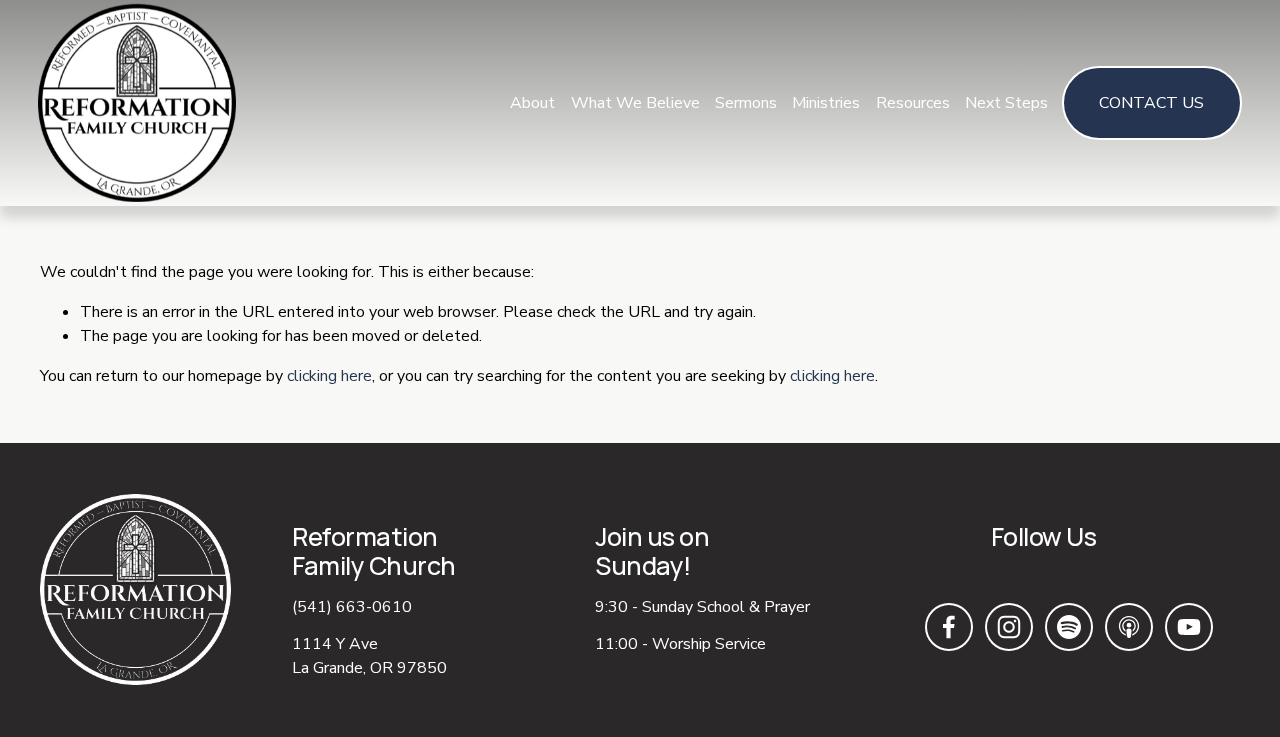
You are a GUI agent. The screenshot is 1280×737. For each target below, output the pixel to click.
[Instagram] (1009, 627)
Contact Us (1151, 103)
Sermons (746, 103)
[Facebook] (949, 627)
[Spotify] (1069, 627)
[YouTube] (1189, 627)
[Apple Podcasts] (1129, 627)
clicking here (329, 376)
